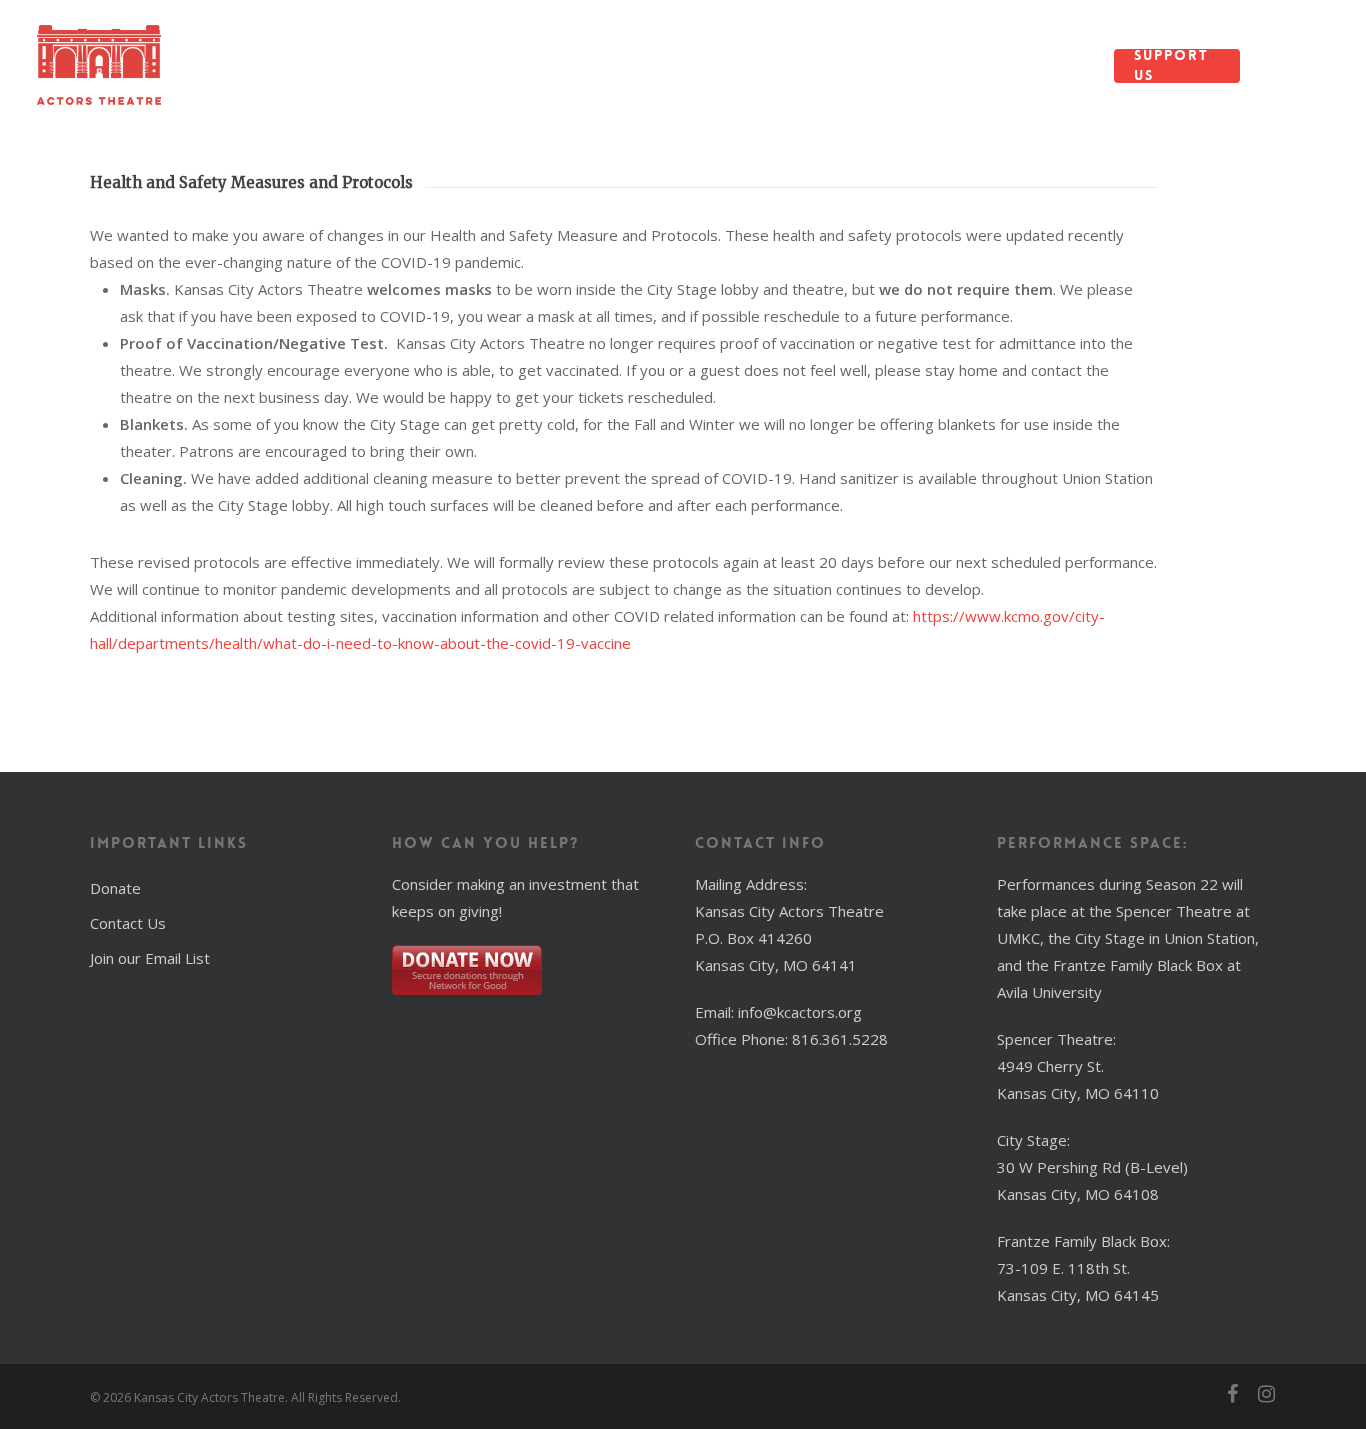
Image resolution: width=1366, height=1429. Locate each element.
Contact (925, 65)
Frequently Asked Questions (523, 65)
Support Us (1171, 65)
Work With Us (1032, 65)
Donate (115, 888)
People (392, 65)
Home (229, 65)
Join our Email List (150, 958)
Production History (753, 65)
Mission (307, 65)
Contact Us (128, 923)
